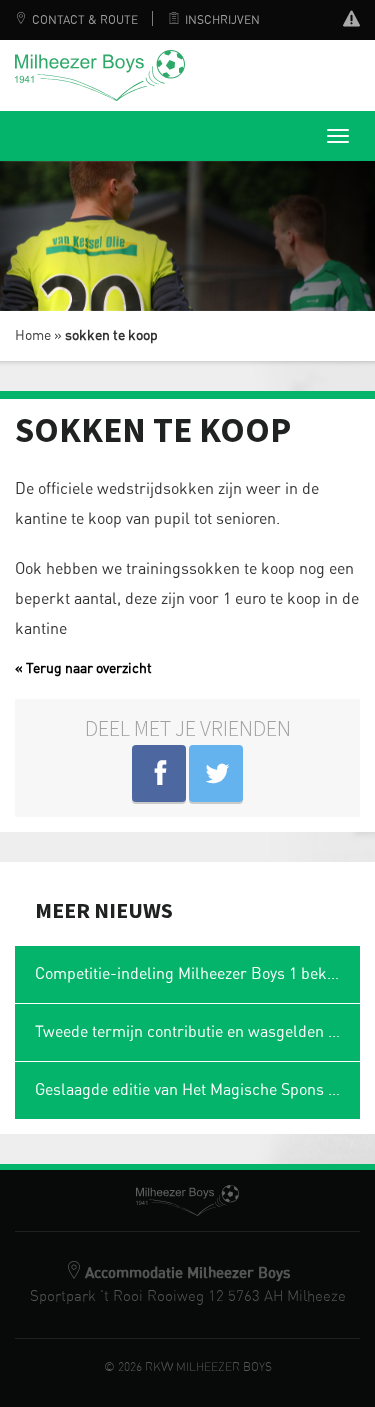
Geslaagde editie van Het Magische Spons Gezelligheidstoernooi (197, 1090)
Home (33, 336)
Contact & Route (85, 20)
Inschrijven (222, 20)
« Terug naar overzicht (83, 669)
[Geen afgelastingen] (351, 21)
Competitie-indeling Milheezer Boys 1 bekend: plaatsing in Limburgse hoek (197, 974)
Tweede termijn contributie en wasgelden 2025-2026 (197, 1032)
